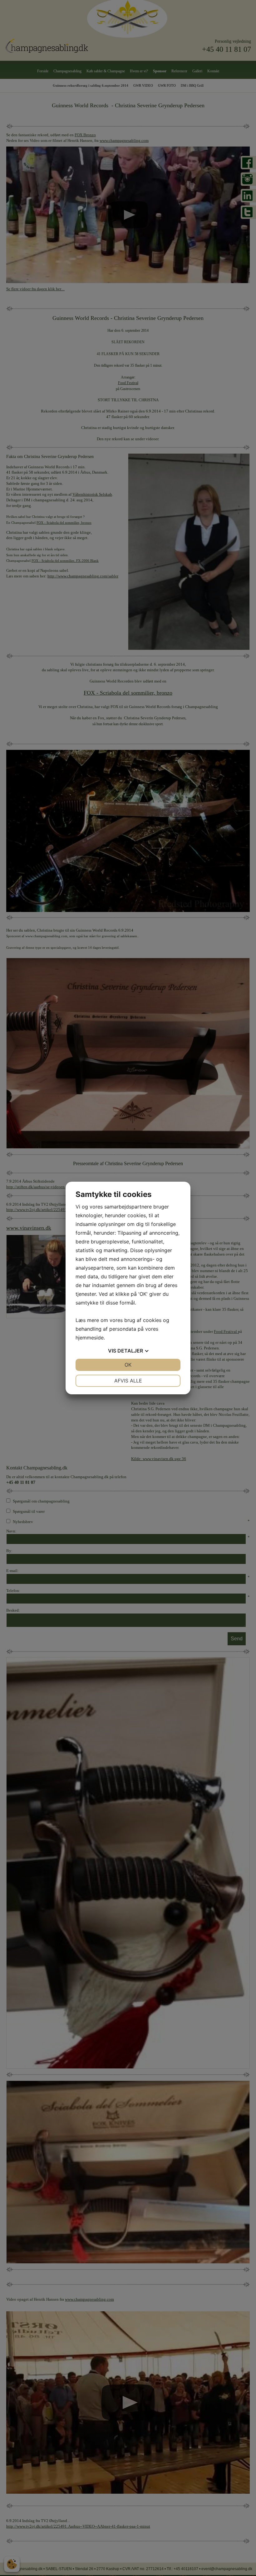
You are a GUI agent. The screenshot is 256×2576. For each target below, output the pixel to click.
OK (128, 1365)
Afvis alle (128, 1381)
